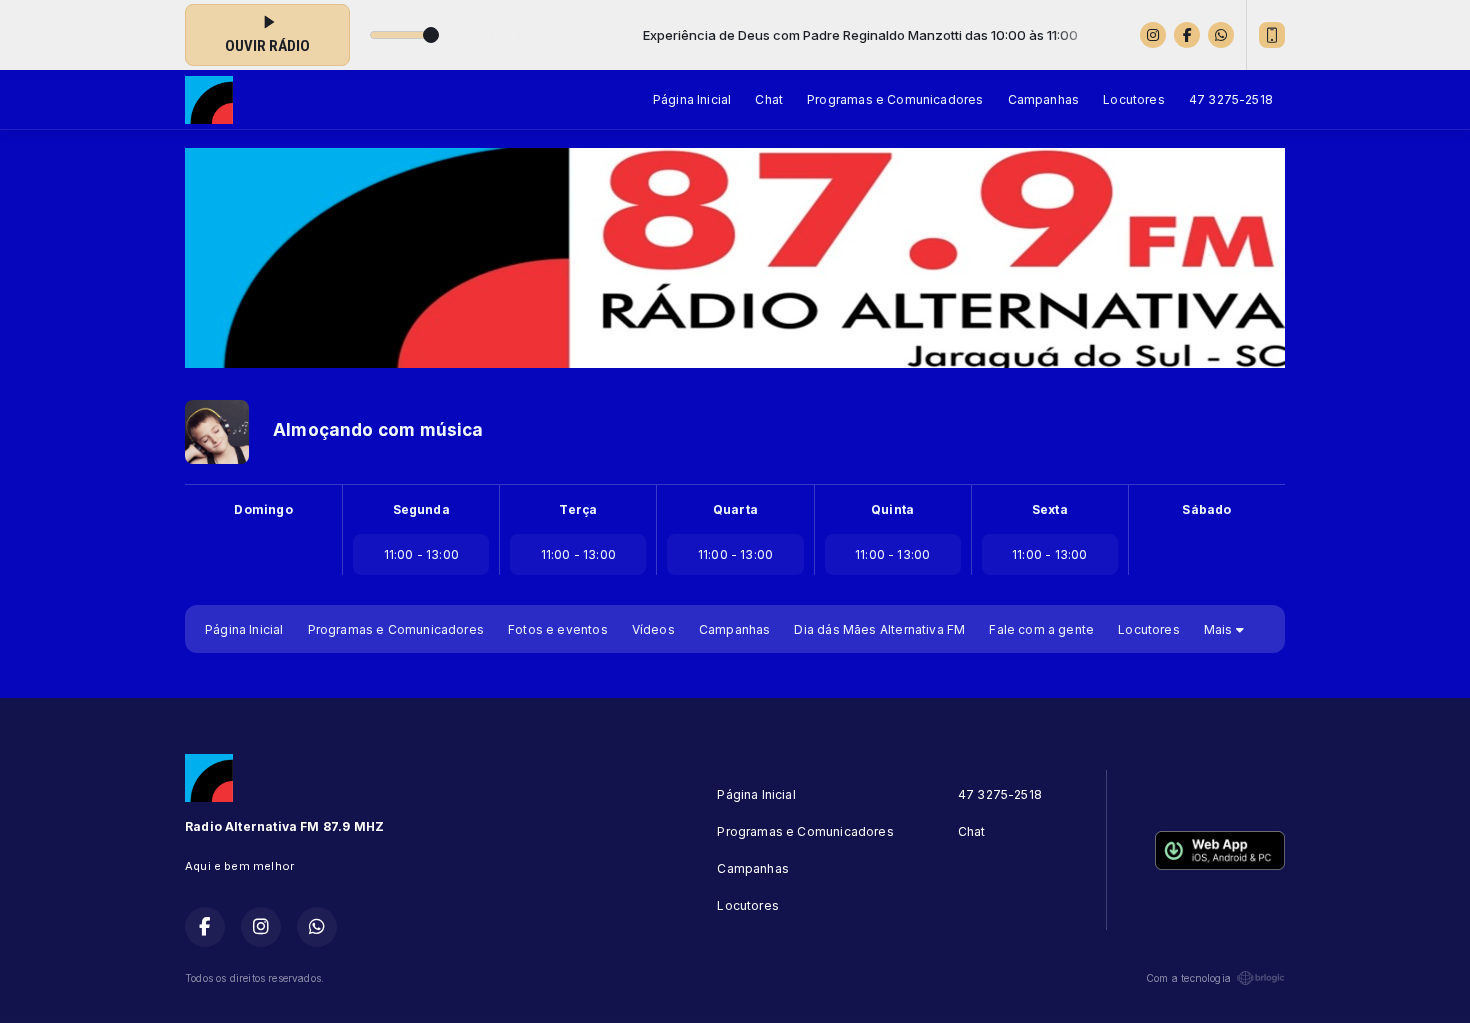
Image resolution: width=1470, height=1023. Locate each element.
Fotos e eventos (558, 629)
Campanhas (1044, 99)
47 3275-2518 (1231, 99)
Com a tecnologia (1188, 978)
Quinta (892, 509)
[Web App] (1272, 35)
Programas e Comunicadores (895, 99)
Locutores (1134, 99)
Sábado (1206, 509)
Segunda (421, 509)
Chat (769, 99)
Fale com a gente (1041, 629)
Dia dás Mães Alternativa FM (879, 629)
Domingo (263, 509)
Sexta (1050, 509)
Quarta (735, 509)
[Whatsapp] (1221, 35)
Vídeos (653, 629)
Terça (578, 509)
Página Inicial (692, 99)
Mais (1220, 629)
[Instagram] (1153, 35)
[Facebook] (1187, 35)
